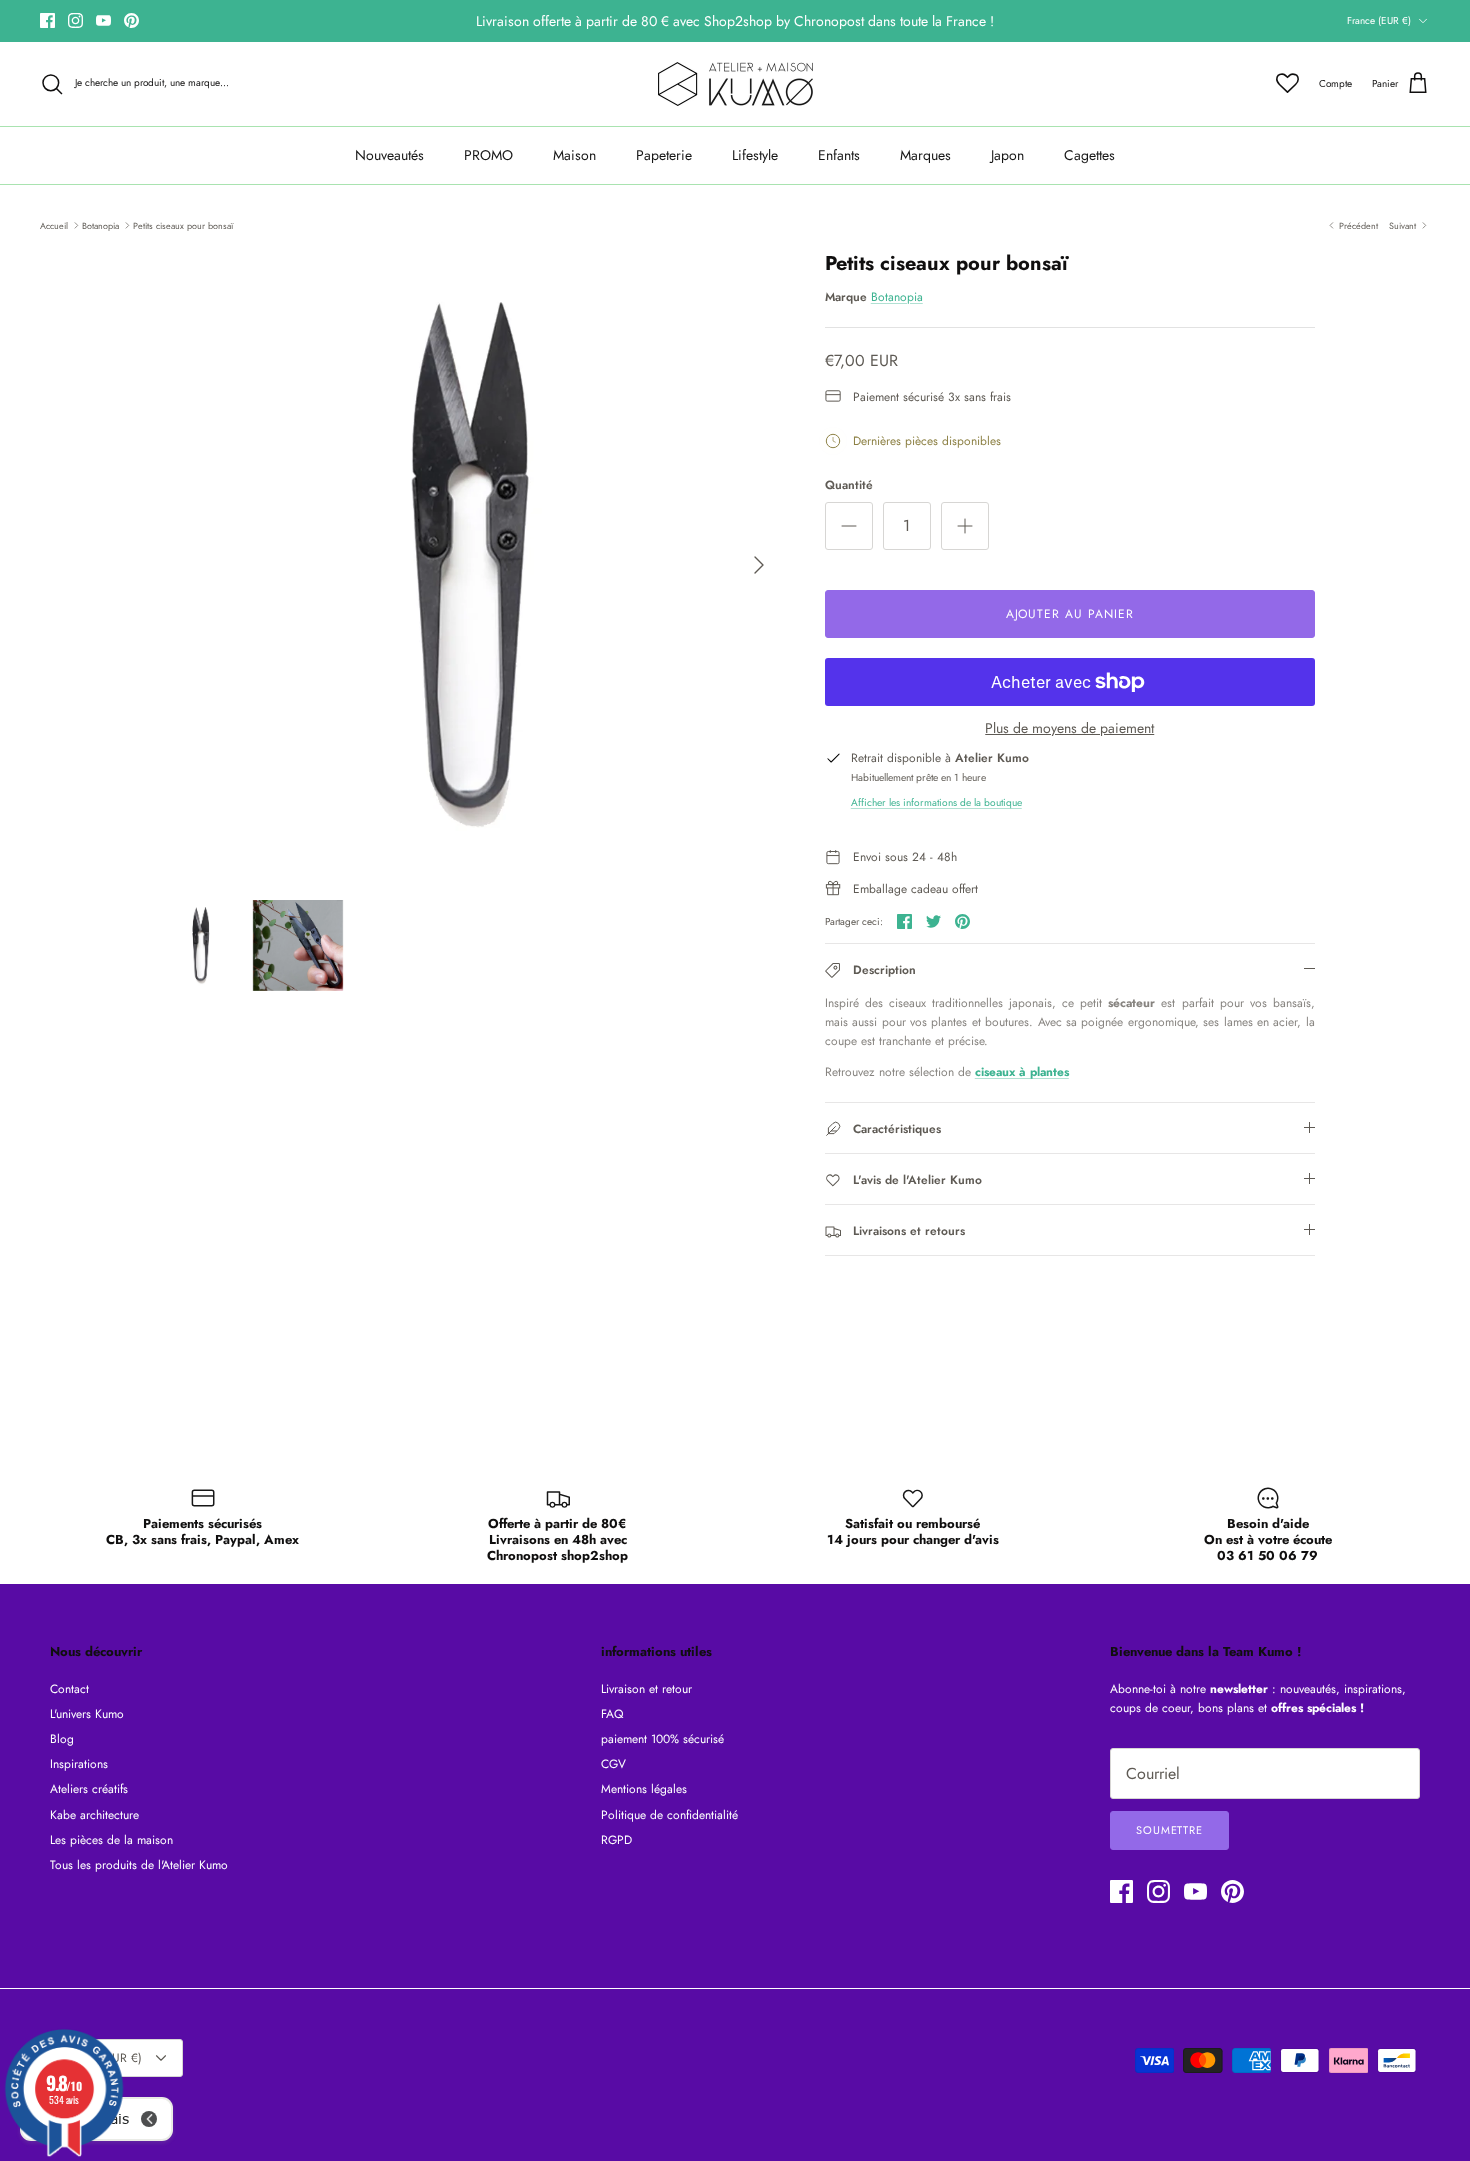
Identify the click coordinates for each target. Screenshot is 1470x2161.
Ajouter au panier (1070, 614)
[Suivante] (759, 565)
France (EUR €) (1379, 20)
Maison (574, 155)
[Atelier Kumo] (735, 84)
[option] (468, 565)
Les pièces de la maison (111, 1840)
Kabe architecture (94, 1815)
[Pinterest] (131, 20)
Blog (62, 1739)
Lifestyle (755, 155)
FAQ (612, 1714)
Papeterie (664, 155)
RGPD (616, 1840)
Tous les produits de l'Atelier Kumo (139, 1865)
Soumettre (1169, 1830)
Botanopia (100, 224)
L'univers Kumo (87, 1714)
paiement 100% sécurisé (662, 1739)
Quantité (849, 485)
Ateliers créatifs (89, 1789)
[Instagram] (75, 20)
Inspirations (79, 1764)
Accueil (54, 224)
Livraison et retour (646, 1689)
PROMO (488, 155)
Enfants (839, 155)
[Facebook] (47, 20)
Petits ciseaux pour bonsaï (183, 224)
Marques (925, 155)
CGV (613, 1764)
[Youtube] (103, 20)
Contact (69, 1689)
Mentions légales (644, 1789)
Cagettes (1089, 155)
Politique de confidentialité (669, 1815)
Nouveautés (389, 155)
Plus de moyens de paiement (1069, 728)
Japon (1007, 155)
